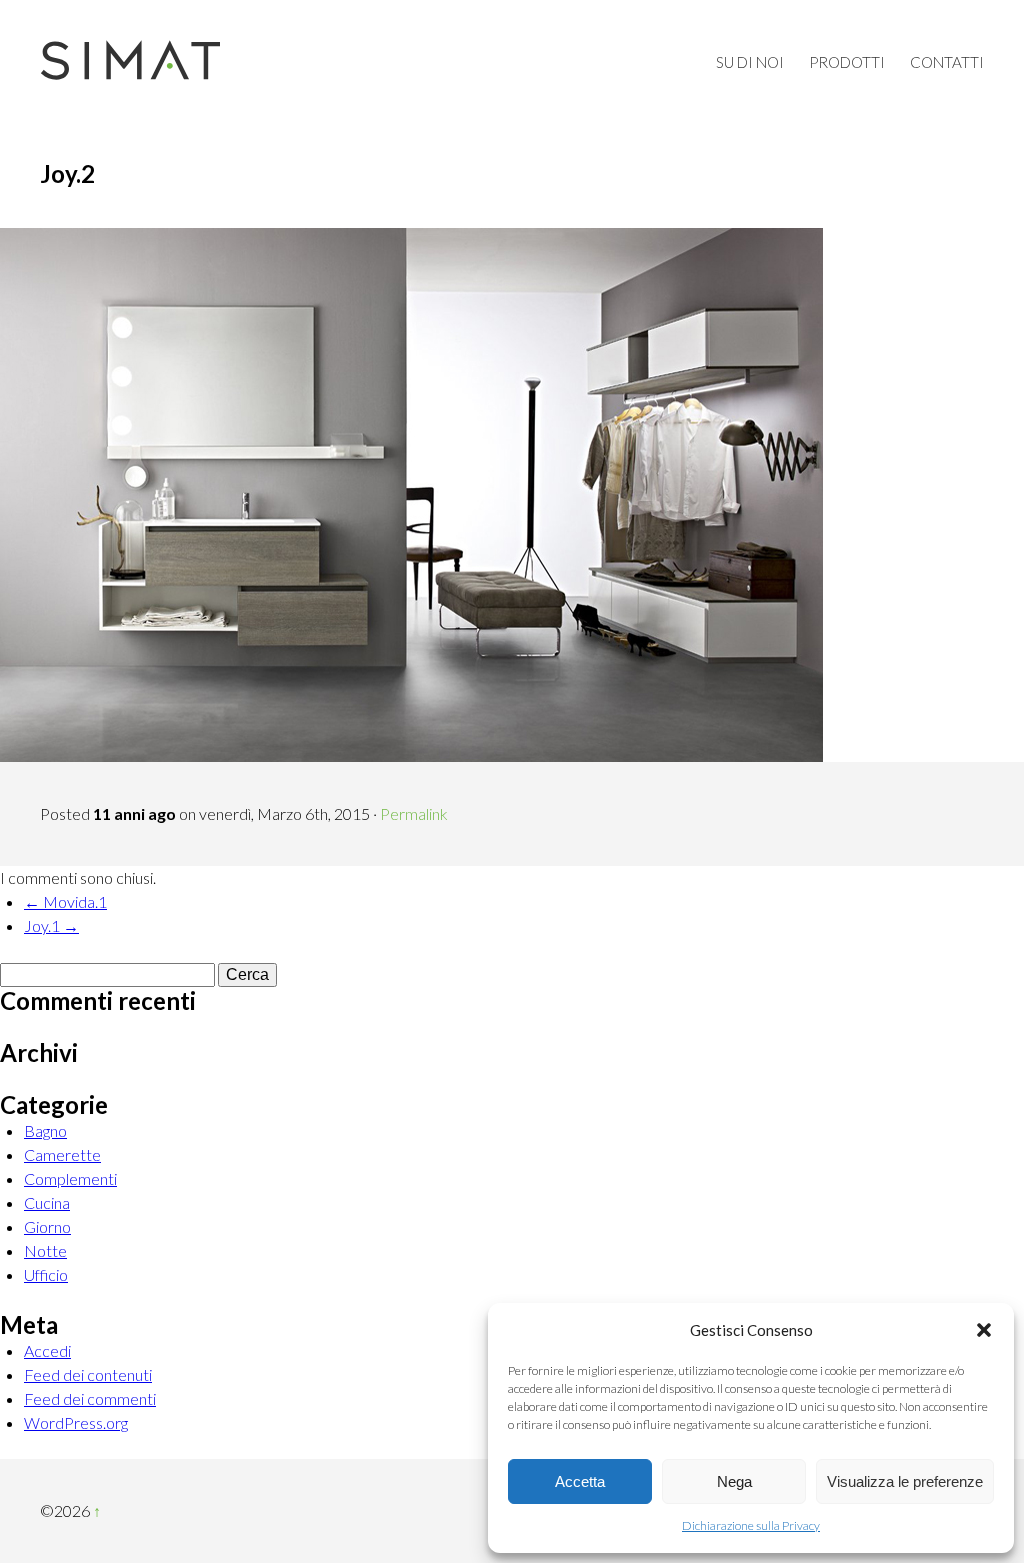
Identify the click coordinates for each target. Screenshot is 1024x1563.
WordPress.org (76, 1422)
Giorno (47, 1226)
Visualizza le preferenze (905, 1481)
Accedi (47, 1350)
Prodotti (847, 62)
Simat (130, 60)
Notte (45, 1250)
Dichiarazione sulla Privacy (751, 1525)
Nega (734, 1481)
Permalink (414, 813)
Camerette (62, 1154)
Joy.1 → (51, 925)
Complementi (70, 1178)
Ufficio (46, 1274)
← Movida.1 (65, 901)
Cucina (47, 1202)
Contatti (947, 62)
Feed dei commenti (90, 1398)
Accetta (580, 1481)
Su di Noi (750, 62)
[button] (984, 1330)
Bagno (45, 1130)
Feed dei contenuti (88, 1374)
